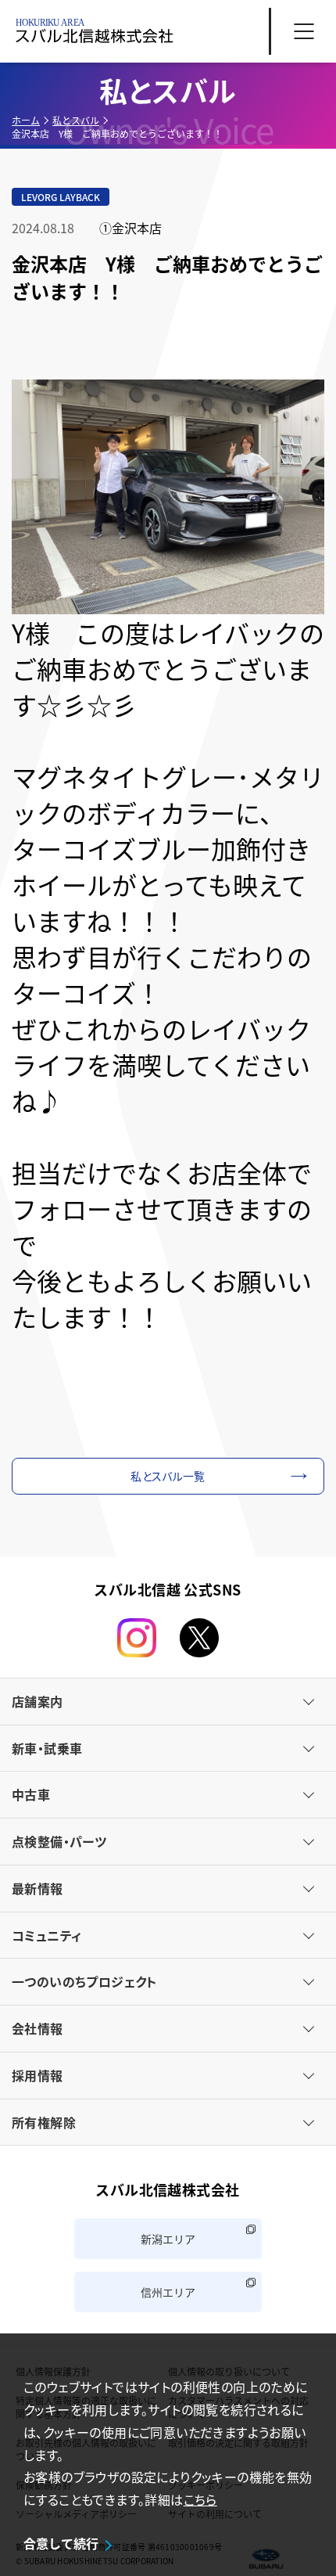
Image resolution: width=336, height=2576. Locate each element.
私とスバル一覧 (168, 1476)
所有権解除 (44, 2122)
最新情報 (38, 1888)
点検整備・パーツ (59, 1841)
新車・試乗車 (47, 1748)
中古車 (31, 1794)
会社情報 (38, 2028)
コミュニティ (46, 1935)
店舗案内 (38, 1701)
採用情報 (38, 2075)
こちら (200, 2499)
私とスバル (76, 120)
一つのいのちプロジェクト (84, 1981)
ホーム (26, 120)
